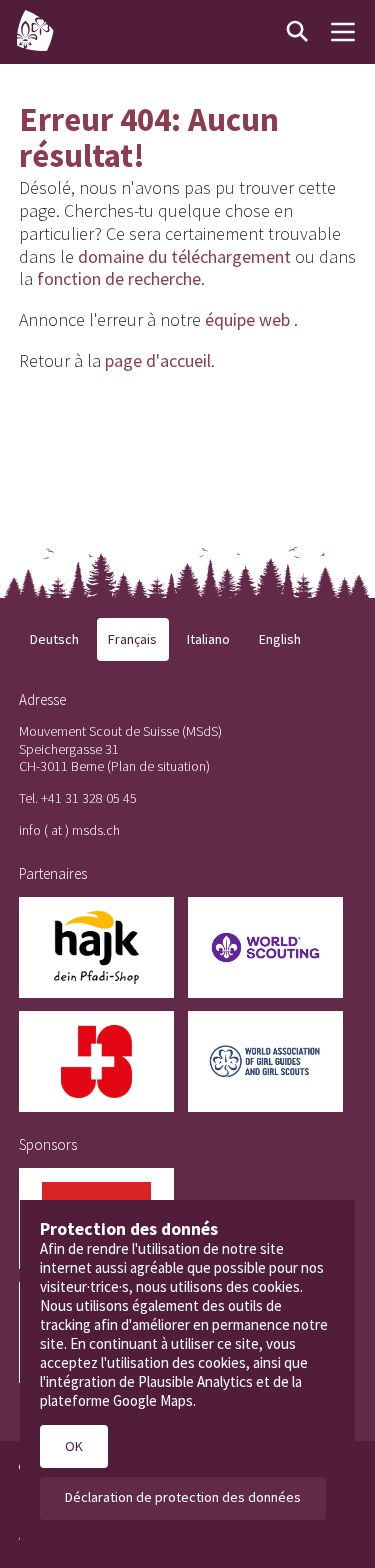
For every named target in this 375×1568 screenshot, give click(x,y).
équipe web (247, 319)
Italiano (208, 639)
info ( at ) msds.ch (69, 830)
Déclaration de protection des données (183, 1497)
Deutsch (54, 639)
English (280, 639)
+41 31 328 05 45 (89, 798)
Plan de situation (158, 766)
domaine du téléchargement (184, 256)
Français (132, 639)
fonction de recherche (119, 278)
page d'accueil (158, 360)
